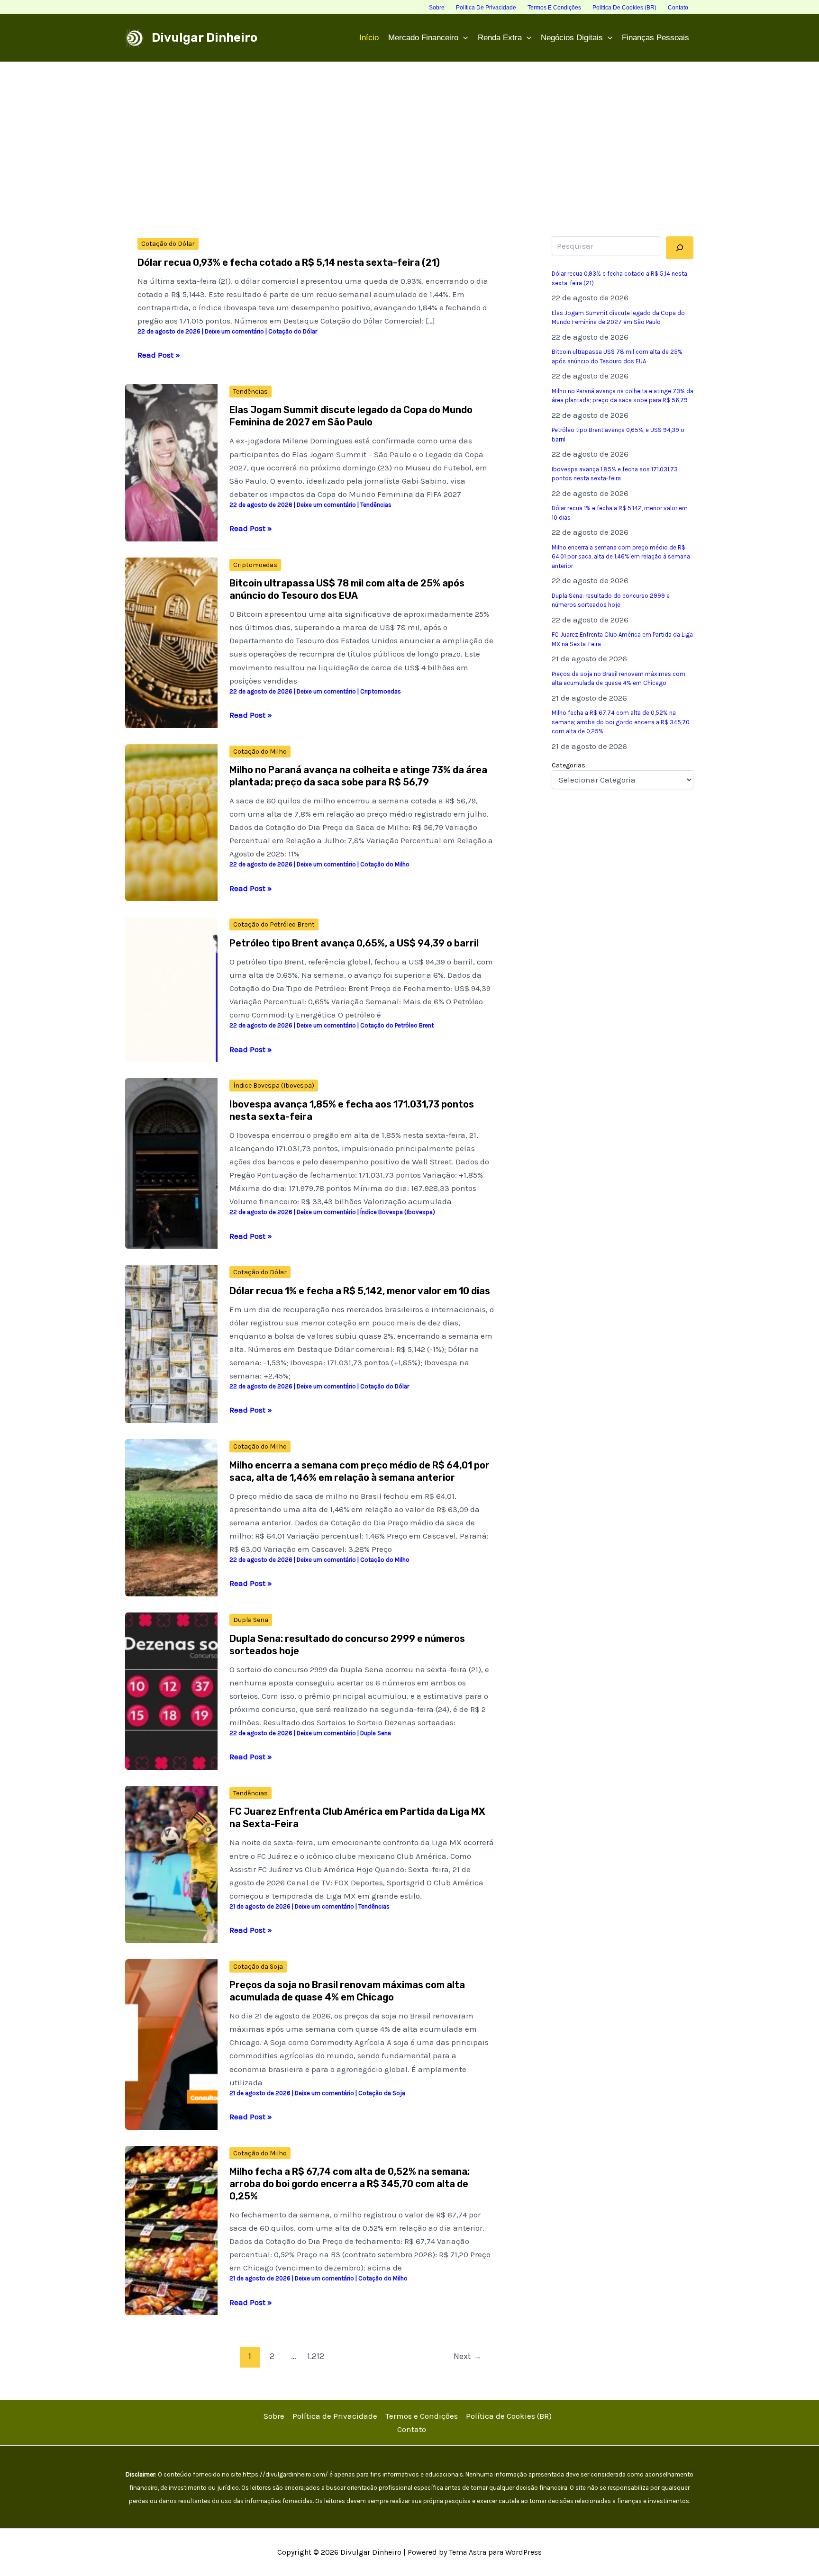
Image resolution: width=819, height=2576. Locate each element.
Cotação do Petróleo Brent (274, 924)
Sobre (274, 2416)
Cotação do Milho (260, 752)
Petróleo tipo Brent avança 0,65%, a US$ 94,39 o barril (354, 943)
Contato (412, 2429)
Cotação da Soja (258, 1967)
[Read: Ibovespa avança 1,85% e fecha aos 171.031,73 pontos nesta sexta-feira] (171, 1162)
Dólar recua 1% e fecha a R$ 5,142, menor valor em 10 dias (360, 1291)
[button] (463, 38)
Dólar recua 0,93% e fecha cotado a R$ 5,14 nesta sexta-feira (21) (289, 262)
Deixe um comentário (234, 331)
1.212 (316, 2356)
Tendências (250, 392)
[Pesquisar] (680, 248)
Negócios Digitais (572, 38)
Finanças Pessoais (655, 38)
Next (468, 2356)
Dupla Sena (251, 1620)
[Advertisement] (409, 133)
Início (369, 38)
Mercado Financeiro (423, 38)
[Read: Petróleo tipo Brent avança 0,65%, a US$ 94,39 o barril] (171, 989)
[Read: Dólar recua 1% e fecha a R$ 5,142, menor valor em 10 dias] (171, 1343)
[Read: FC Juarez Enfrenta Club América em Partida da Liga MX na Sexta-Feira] (171, 1864)
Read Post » (159, 356)
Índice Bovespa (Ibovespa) (274, 1085)
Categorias (569, 765)
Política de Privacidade (335, 2416)
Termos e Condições (422, 2416)
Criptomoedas (255, 565)
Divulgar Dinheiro (205, 38)
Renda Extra (500, 38)
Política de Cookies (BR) (509, 2416)
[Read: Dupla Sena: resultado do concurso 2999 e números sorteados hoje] (171, 1690)
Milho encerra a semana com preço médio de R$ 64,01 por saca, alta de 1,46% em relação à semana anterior (621, 557)
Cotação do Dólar (168, 244)
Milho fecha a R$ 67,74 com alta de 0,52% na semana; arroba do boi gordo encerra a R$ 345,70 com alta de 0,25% (350, 2184)
